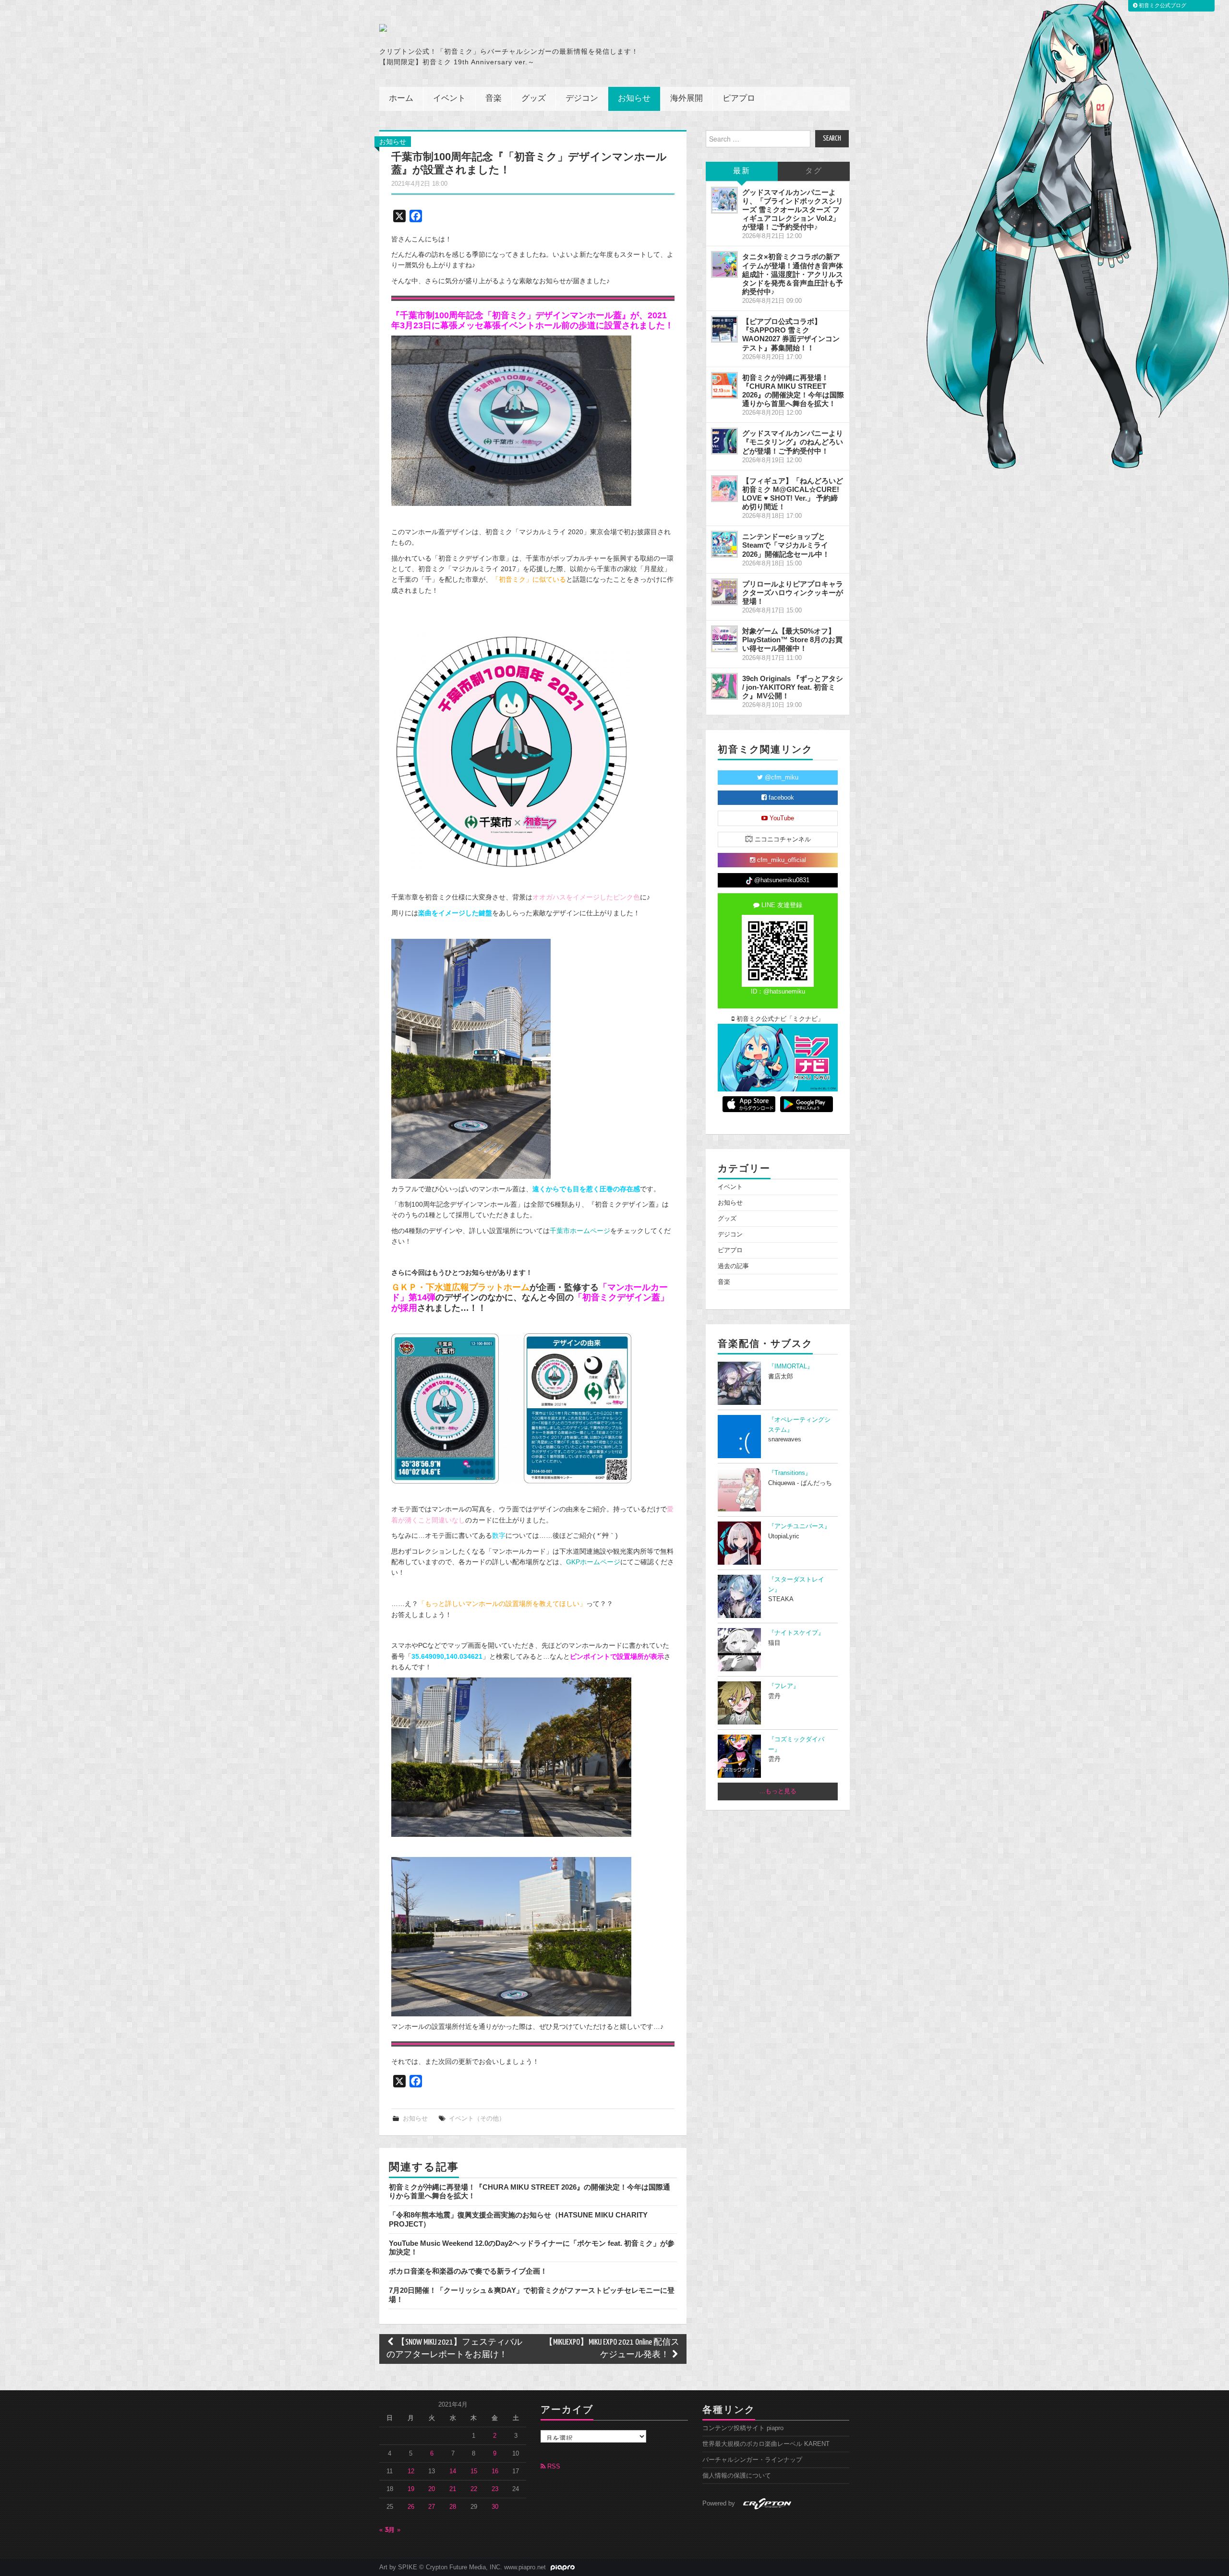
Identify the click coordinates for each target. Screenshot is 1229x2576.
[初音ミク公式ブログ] (473, 28)
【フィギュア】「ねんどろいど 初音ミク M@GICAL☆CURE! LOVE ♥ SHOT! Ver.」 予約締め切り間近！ (793, 494)
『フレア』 (784, 1686)
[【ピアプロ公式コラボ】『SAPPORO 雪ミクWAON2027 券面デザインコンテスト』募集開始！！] (724, 329)
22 (474, 2489)
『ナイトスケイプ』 (796, 1633)
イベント (449, 99)
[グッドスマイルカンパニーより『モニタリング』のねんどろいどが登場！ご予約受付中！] (724, 441)
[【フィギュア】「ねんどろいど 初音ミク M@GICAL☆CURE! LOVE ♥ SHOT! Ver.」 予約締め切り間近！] (724, 489)
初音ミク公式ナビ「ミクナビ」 (779, 1019)
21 (453, 2489)
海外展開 (687, 99)
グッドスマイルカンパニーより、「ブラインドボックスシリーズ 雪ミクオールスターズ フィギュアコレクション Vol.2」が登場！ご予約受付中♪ (793, 210)
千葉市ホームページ (580, 1231)
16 (495, 2471)
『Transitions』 (790, 1473)
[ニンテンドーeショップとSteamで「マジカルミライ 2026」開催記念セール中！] (724, 544)
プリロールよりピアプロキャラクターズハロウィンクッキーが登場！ (793, 593)
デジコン (582, 99)
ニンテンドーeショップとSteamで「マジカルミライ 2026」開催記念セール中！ (786, 545)
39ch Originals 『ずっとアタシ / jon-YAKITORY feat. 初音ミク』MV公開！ (793, 687)
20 (432, 2489)
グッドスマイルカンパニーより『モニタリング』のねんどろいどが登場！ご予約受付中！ (793, 442)
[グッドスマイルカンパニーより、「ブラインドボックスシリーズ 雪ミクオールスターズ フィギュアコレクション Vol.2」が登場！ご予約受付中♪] (724, 200)
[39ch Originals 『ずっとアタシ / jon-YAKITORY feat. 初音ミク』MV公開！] (724, 686)
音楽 (494, 99)
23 (495, 2489)
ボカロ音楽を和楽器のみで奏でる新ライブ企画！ (468, 2271)
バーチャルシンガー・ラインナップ (752, 2460)
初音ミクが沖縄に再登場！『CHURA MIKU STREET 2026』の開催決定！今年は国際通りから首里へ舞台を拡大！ (793, 390)
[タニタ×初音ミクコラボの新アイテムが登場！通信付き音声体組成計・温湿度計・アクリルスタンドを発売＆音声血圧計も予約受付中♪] (724, 264)
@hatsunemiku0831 (781, 880)
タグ (814, 171)
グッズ (534, 99)
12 (411, 2471)
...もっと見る (778, 1791)
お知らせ (634, 99)
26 (411, 2507)
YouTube (781, 818)
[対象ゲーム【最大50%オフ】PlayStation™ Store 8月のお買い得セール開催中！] (724, 639)
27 (432, 2507)
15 (474, 2471)
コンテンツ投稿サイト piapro (743, 2428)
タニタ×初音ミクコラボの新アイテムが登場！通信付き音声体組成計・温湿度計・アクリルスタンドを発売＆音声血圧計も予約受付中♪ (793, 274)
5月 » (393, 2530)
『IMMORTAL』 (791, 1366)
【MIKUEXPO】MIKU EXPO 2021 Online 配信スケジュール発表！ (612, 2349)
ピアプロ (739, 99)
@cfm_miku (781, 778)
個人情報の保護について (737, 2476)
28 (453, 2507)
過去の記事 (733, 1266)
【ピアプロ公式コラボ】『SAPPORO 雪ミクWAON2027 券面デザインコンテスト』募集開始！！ (791, 334)
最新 (742, 171)
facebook (780, 798)
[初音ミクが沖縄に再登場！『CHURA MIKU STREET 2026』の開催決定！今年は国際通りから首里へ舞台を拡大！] (724, 385)
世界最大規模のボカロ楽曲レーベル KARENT (766, 2444)
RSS (553, 2467)
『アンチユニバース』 (799, 1526)
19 (411, 2489)
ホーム (401, 99)
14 (453, 2471)
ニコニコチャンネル (782, 839)
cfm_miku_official (781, 860)
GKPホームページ (593, 1562)
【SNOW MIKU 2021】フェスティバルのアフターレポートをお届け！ (454, 2349)
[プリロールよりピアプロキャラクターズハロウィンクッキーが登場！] (724, 592)
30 (495, 2507)
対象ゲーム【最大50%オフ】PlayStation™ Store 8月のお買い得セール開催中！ (792, 640)
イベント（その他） (477, 2119)
